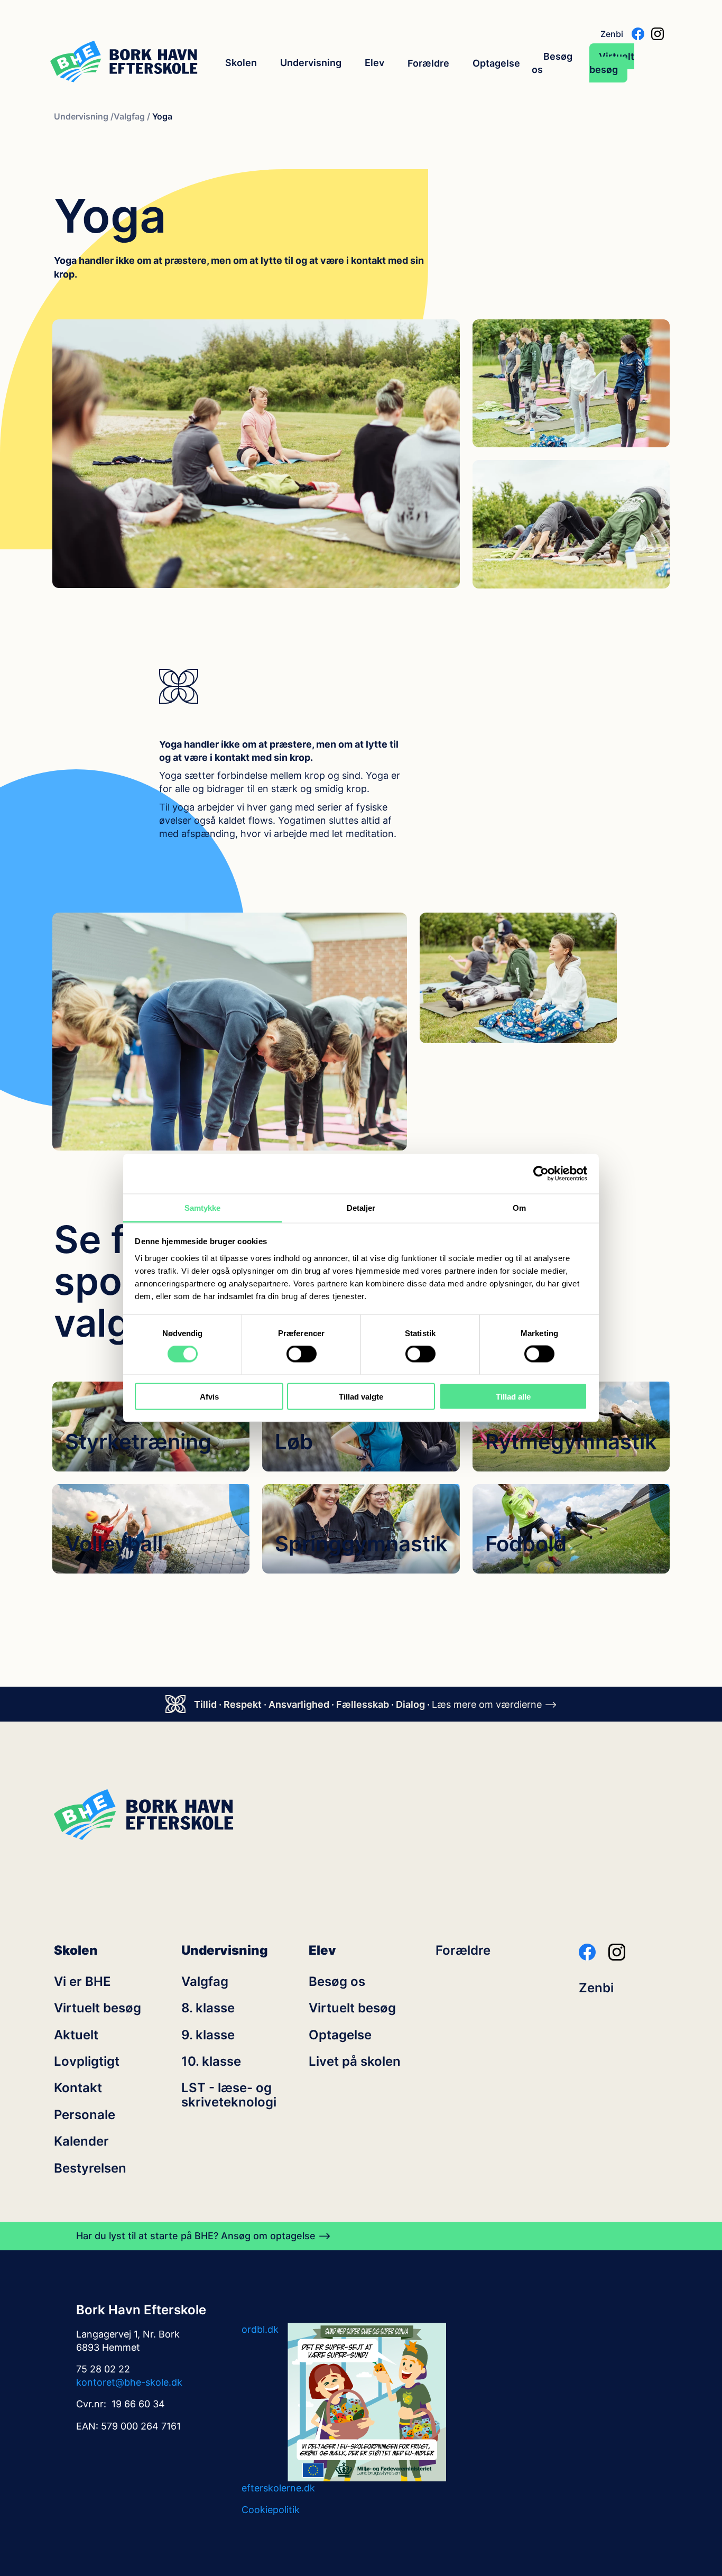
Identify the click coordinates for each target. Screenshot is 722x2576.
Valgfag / (132, 117)
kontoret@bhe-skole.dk (129, 2382)
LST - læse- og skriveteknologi (229, 2095)
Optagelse (496, 63)
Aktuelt (76, 2035)
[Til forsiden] (124, 63)
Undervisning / (84, 117)
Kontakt (78, 2088)
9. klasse (208, 2035)
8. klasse (208, 2008)
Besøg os (552, 63)
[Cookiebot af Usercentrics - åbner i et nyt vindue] (541, 1174)
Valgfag (205, 1982)
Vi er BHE (82, 1982)
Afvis (209, 1396)
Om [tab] (519, 1207)
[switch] (302, 1354)
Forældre (428, 63)
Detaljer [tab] (361, 1207)
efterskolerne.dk (278, 2488)
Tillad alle (513, 1396)
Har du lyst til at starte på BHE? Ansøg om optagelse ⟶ (203, 2236)
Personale (85, 2115)
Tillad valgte (361, 1396)
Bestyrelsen (90, 2168)
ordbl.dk (260, 2329)
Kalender (81, 2141)
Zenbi (612, 34)
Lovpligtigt (87, 2062)
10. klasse (211, 2062)
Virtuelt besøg (612, 63)
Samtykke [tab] (203, 1207)
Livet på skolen (355, 2062)
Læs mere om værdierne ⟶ (494, 1704)
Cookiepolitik (271, 2510)
